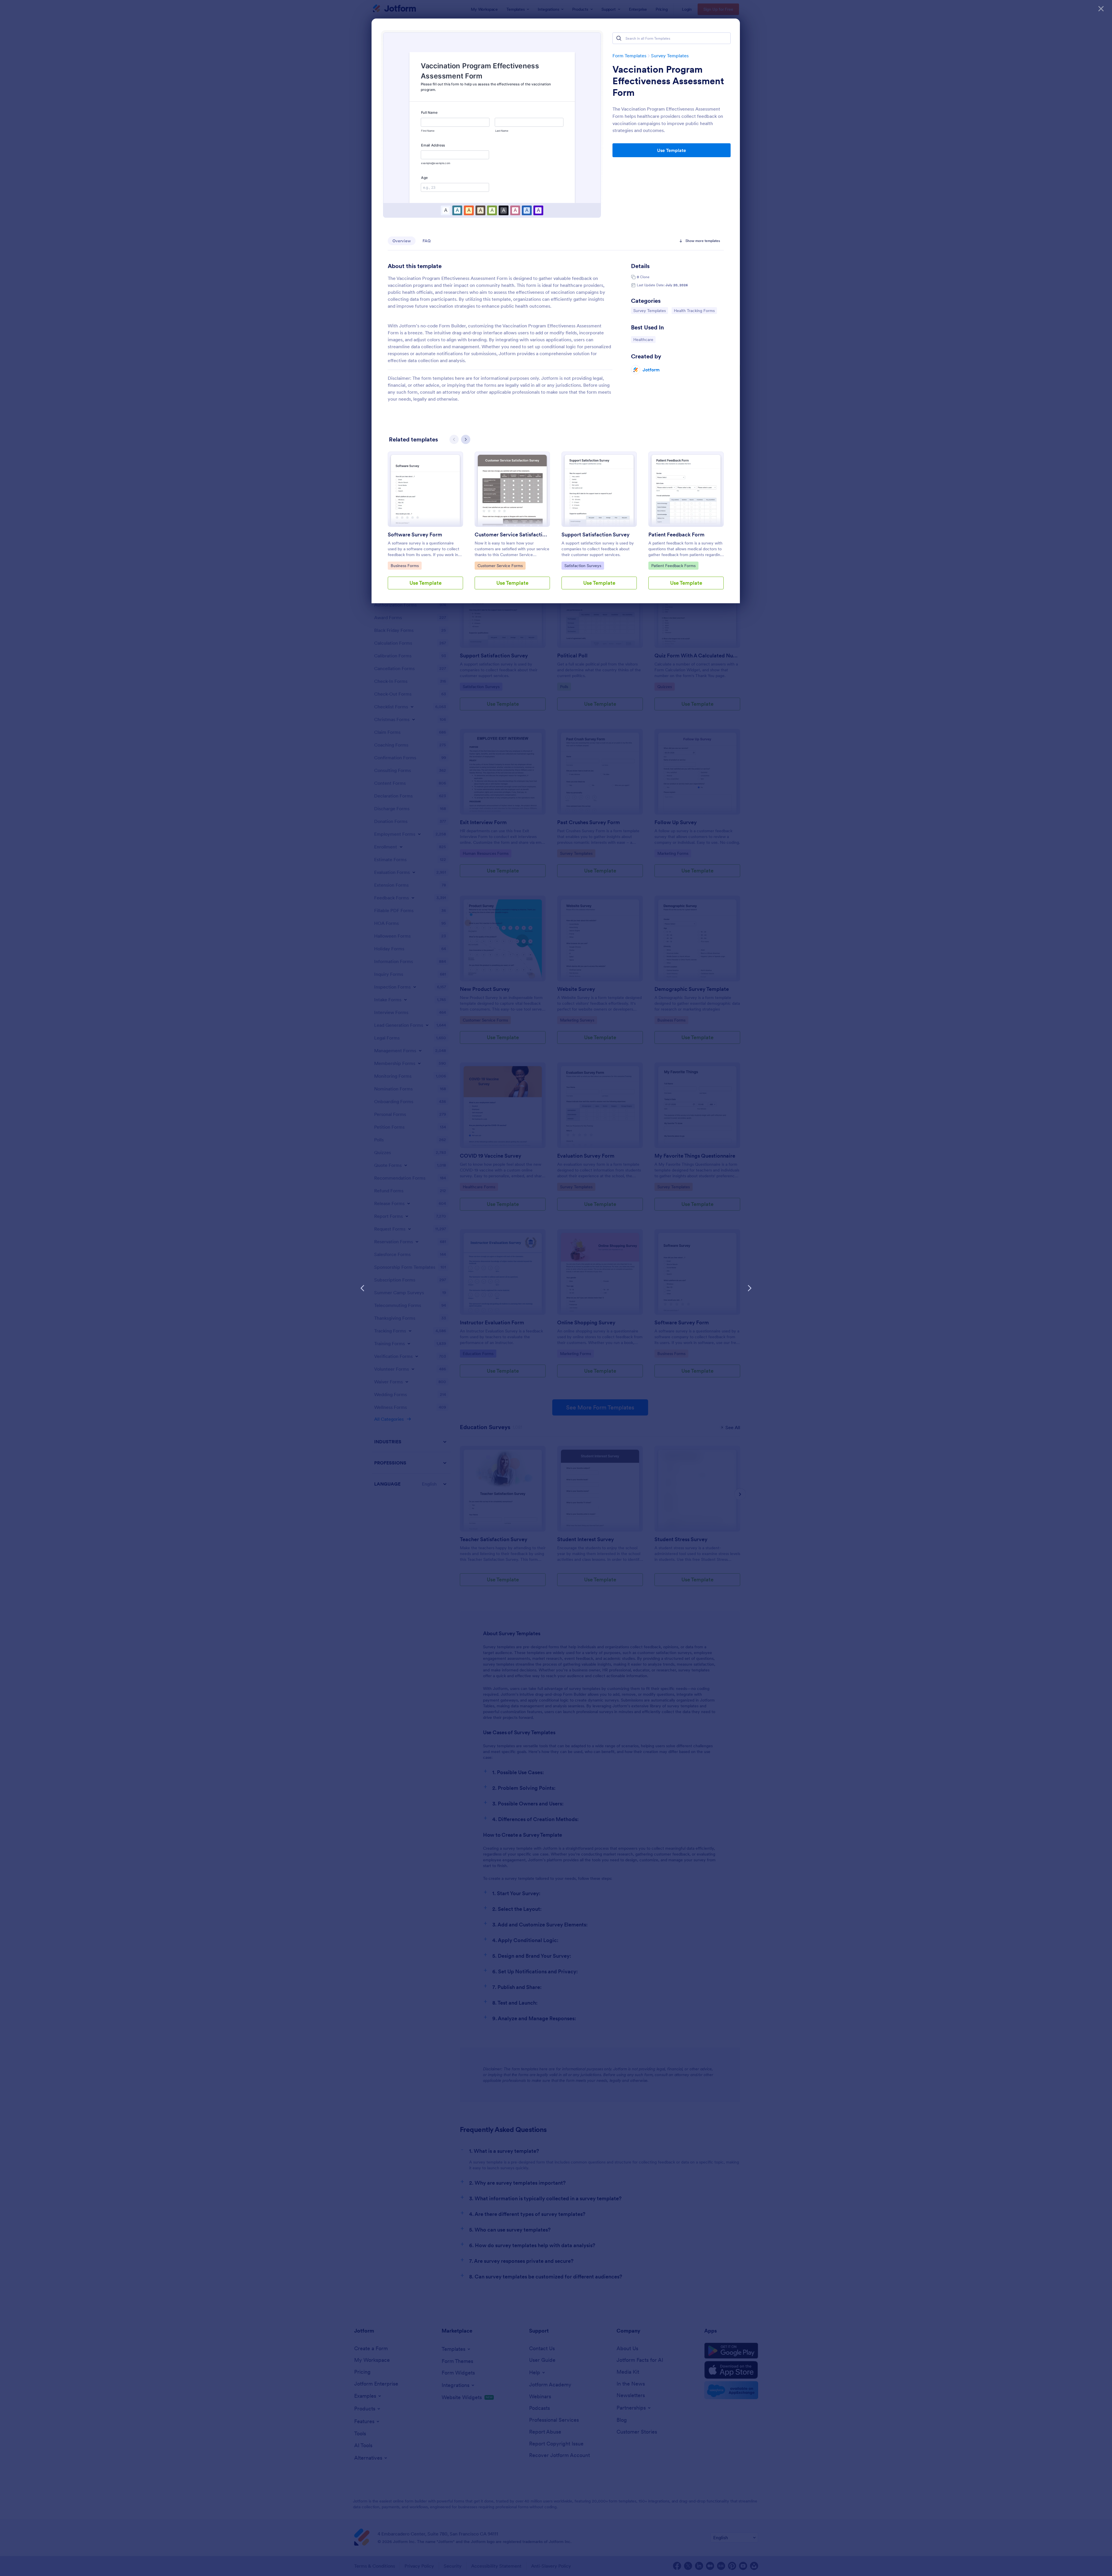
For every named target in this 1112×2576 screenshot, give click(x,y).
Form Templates (629, 56)
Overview (402, 241)
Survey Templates (670, 56)
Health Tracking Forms (694, 310)
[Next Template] (749, 1288)
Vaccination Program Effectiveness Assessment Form (668, 81)
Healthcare (644, 339)
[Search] (619, 38)
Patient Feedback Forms (673, 565)
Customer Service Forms (500, 565)
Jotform (651, 370)
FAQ (427, 241)
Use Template (672, 150)
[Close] (1101, 9)
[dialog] (556, 1288)
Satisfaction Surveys (583, 565)
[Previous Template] (363, 1288)
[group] (425, 525)
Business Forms (405, 565)
